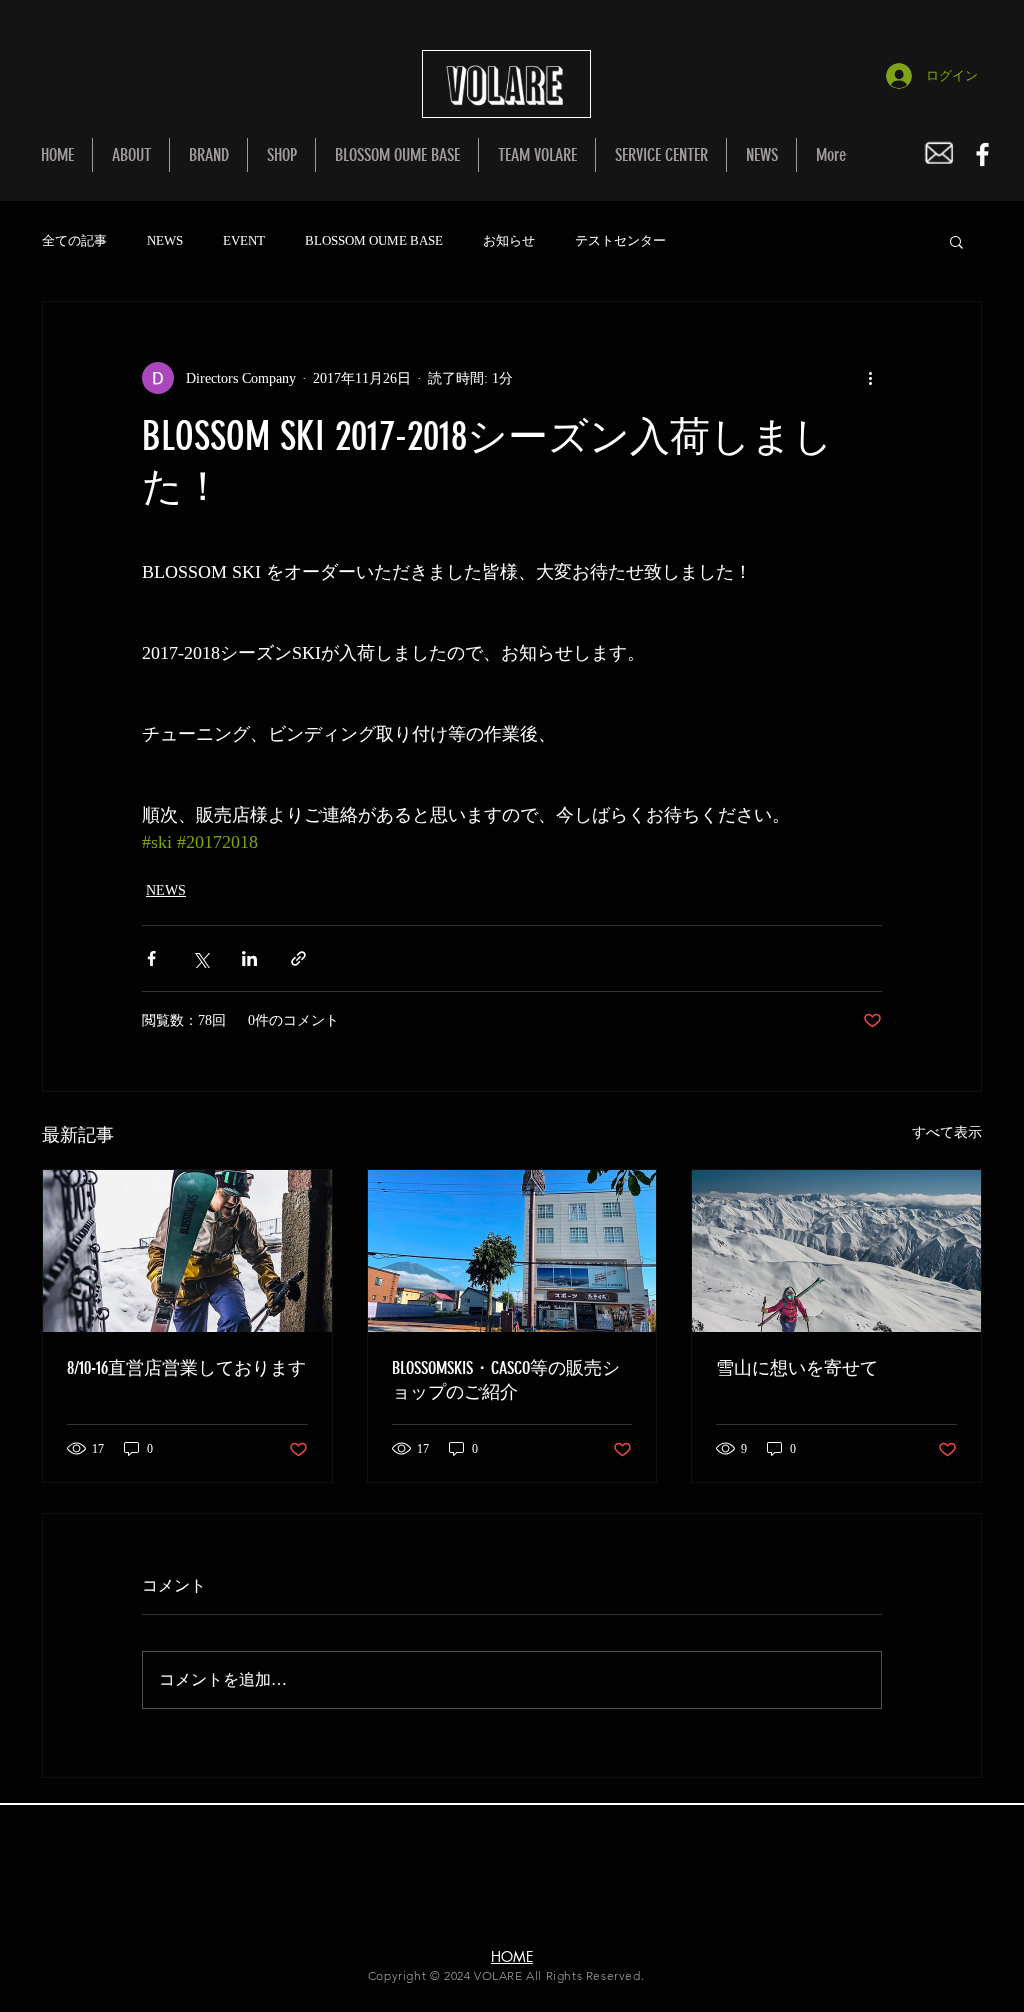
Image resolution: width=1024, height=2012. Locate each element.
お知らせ (509, 240)
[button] (956, 241)
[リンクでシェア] (298, 958)
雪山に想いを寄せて (797, 1368)
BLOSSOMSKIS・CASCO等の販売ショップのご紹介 (506, 1380)
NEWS (165, 240)
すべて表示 (947, 1132)
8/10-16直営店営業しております (186, 1368)
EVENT (244, 240)
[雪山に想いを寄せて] (836, 1251)
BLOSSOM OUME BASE (374, 240)
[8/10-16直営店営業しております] (187, 1251)
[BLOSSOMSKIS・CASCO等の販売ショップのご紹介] (512, 1251)
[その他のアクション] (870, 378)
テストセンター (620, 240)
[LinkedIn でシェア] (249, 958)
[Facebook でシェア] (151, 958)
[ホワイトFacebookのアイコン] (982, 154)
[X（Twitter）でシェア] (200, 958)
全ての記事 (74, 240)
